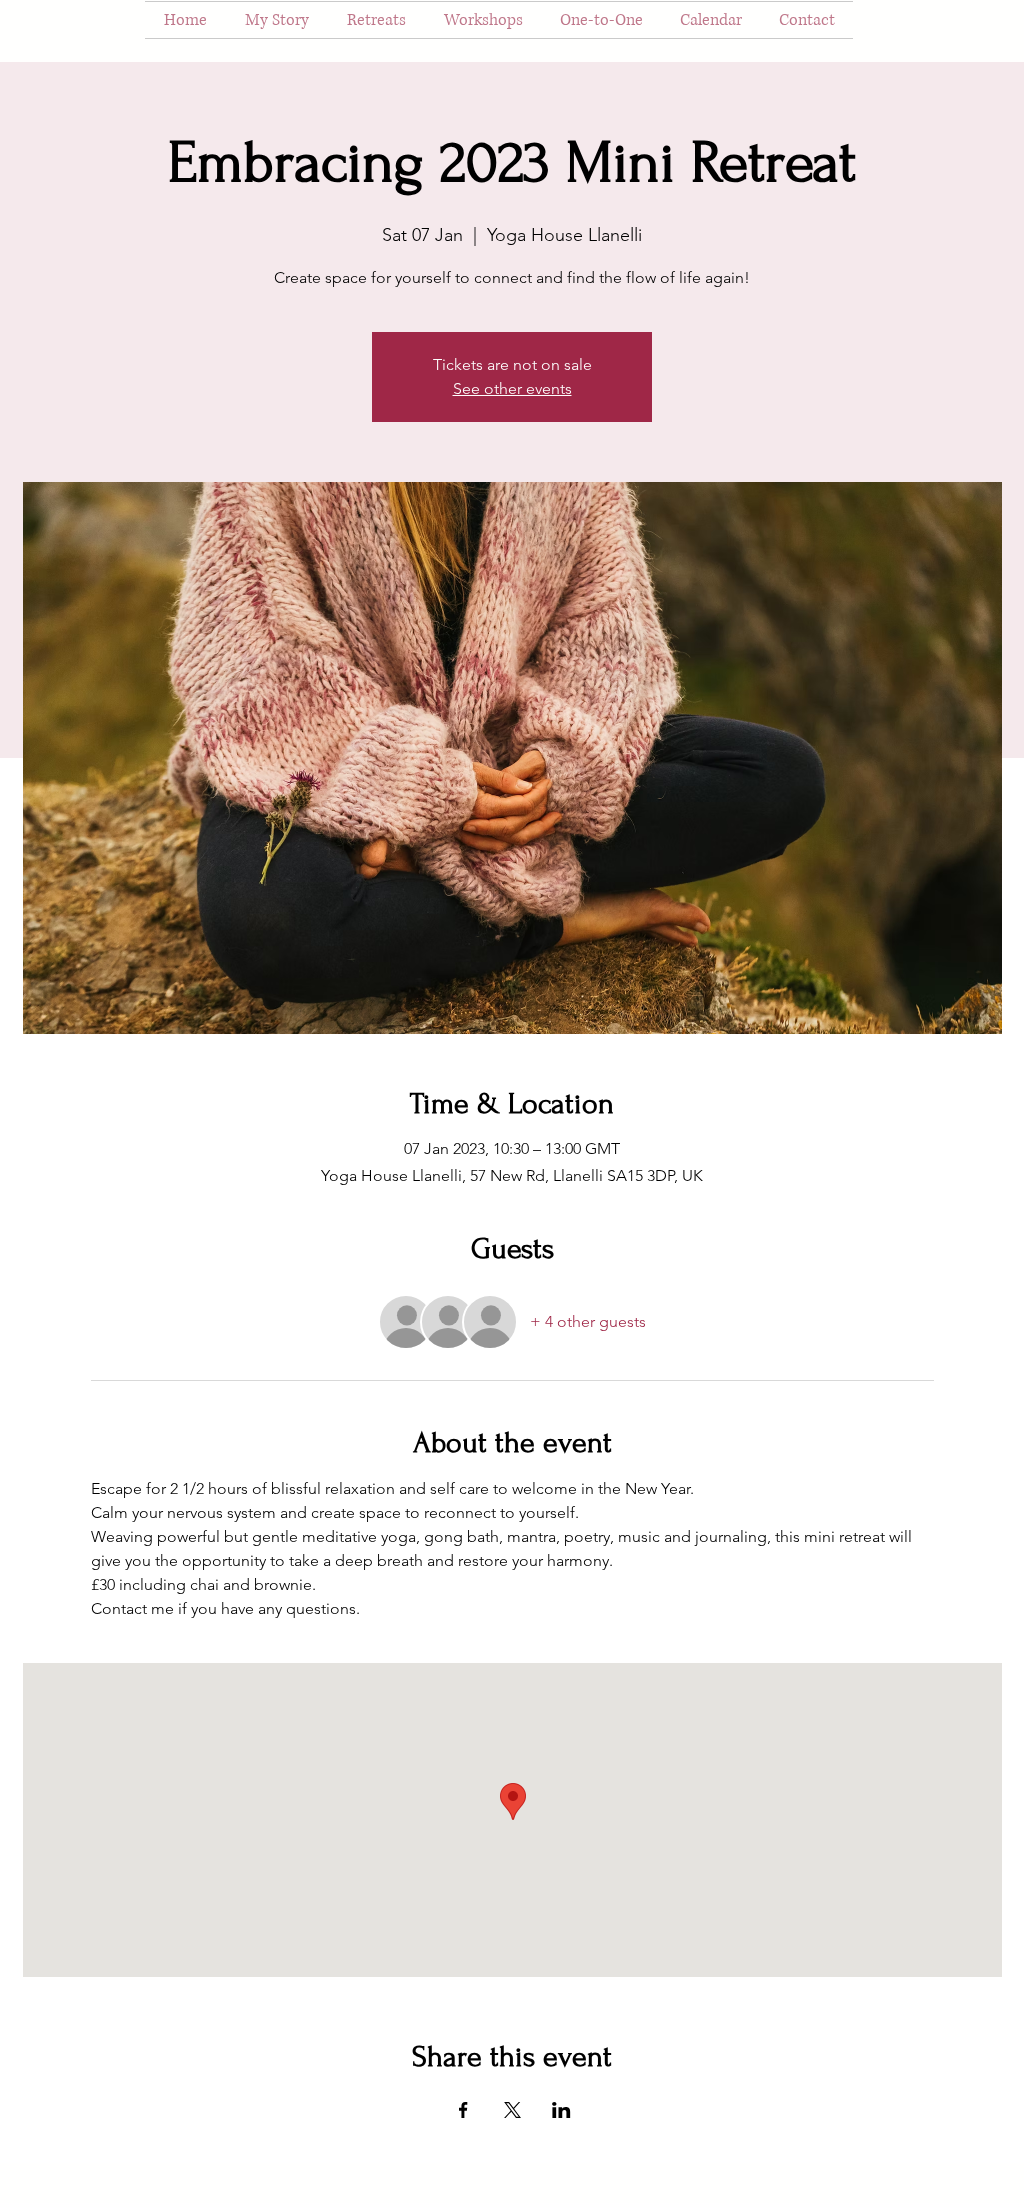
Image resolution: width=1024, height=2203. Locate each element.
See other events (512, 388)
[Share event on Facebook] (463, 2110)
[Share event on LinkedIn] (561, 2110)
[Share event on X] (512, 2110)
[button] (376, 20)
